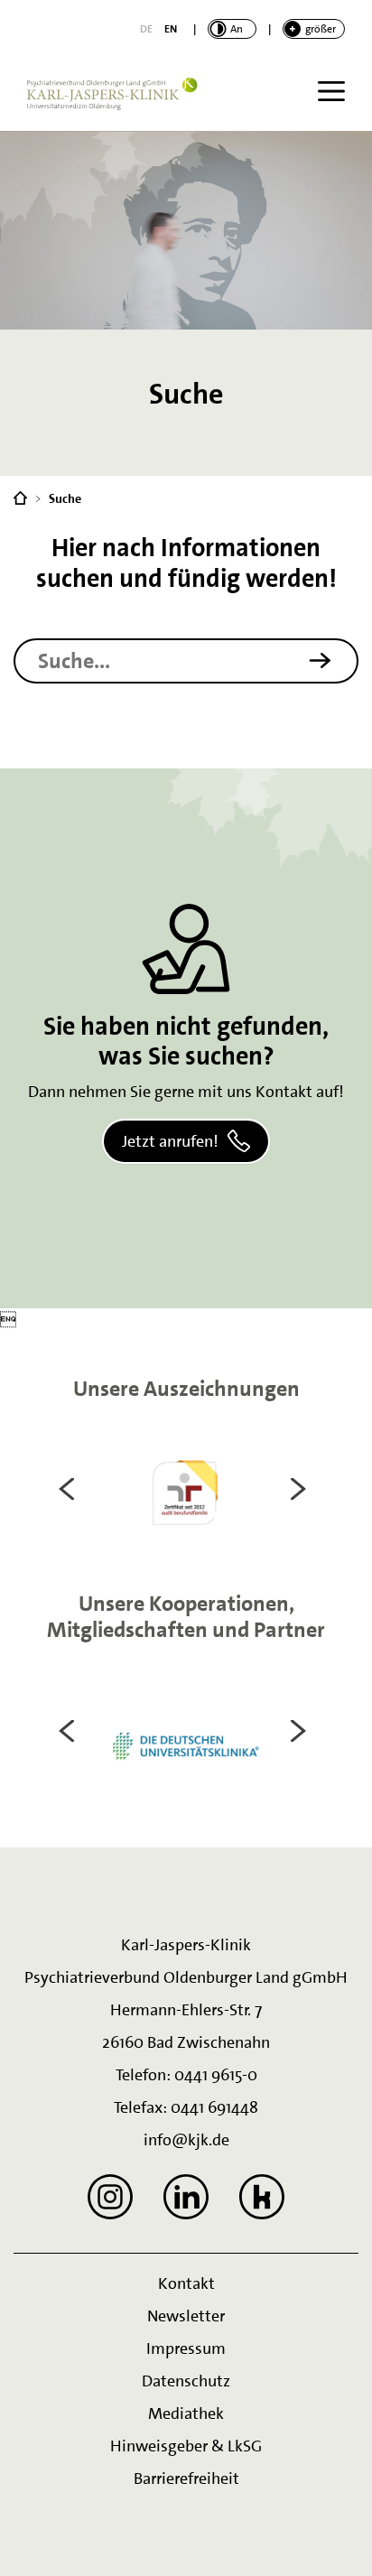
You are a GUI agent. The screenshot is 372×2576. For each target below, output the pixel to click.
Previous (70, 1489)
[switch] (232, 29)
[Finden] (329, 660)
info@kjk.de (186, 2140)
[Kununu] (262, 2197)
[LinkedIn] (186, 2197)
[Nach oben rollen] (336, 2540)
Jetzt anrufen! (170, 1141)
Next (302, 1489)
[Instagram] (110, 2197)
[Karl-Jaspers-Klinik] (20, 497)
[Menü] (331, 91)
